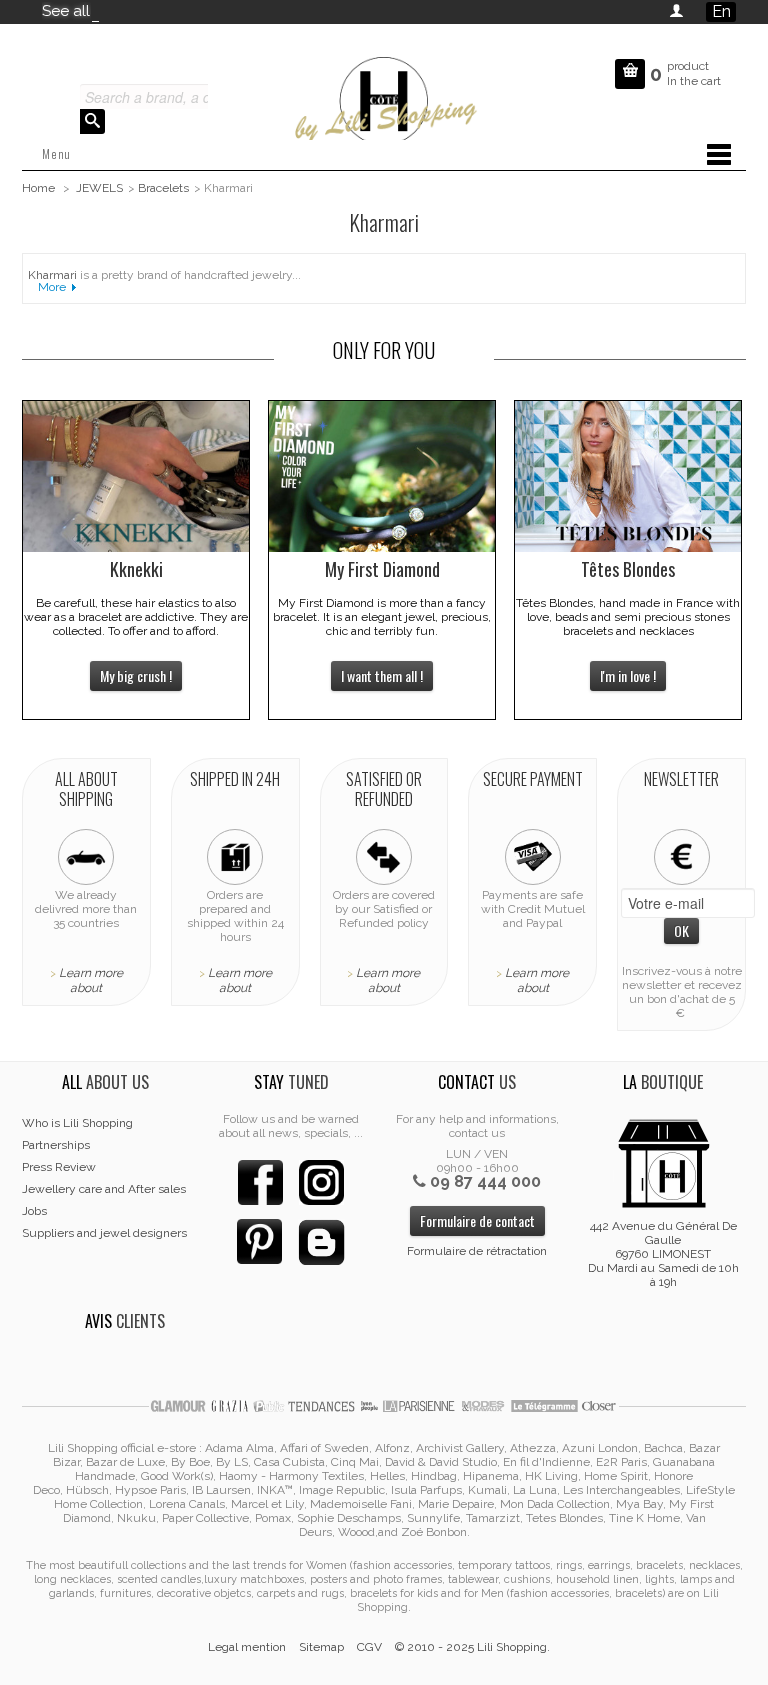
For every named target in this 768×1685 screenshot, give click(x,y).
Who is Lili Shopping (77, 1123)
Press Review (59, 1167)
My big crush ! (136, 675)
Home (38, 188)
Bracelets (163, 188)
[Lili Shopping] (384, 96)
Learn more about (91, 980)
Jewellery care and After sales (104, 1189)
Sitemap (321, 1647)
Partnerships (56, 1145)
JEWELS (99, 188)
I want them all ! (382, 675)
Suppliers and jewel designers (104, 1233)
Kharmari (52, 275)
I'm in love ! (628, 675)
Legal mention (247, 1647)
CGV (369, 1647)
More (52, 287)
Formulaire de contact (477, 1220)
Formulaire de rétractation (477, 1251)
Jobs (34, 1211)
